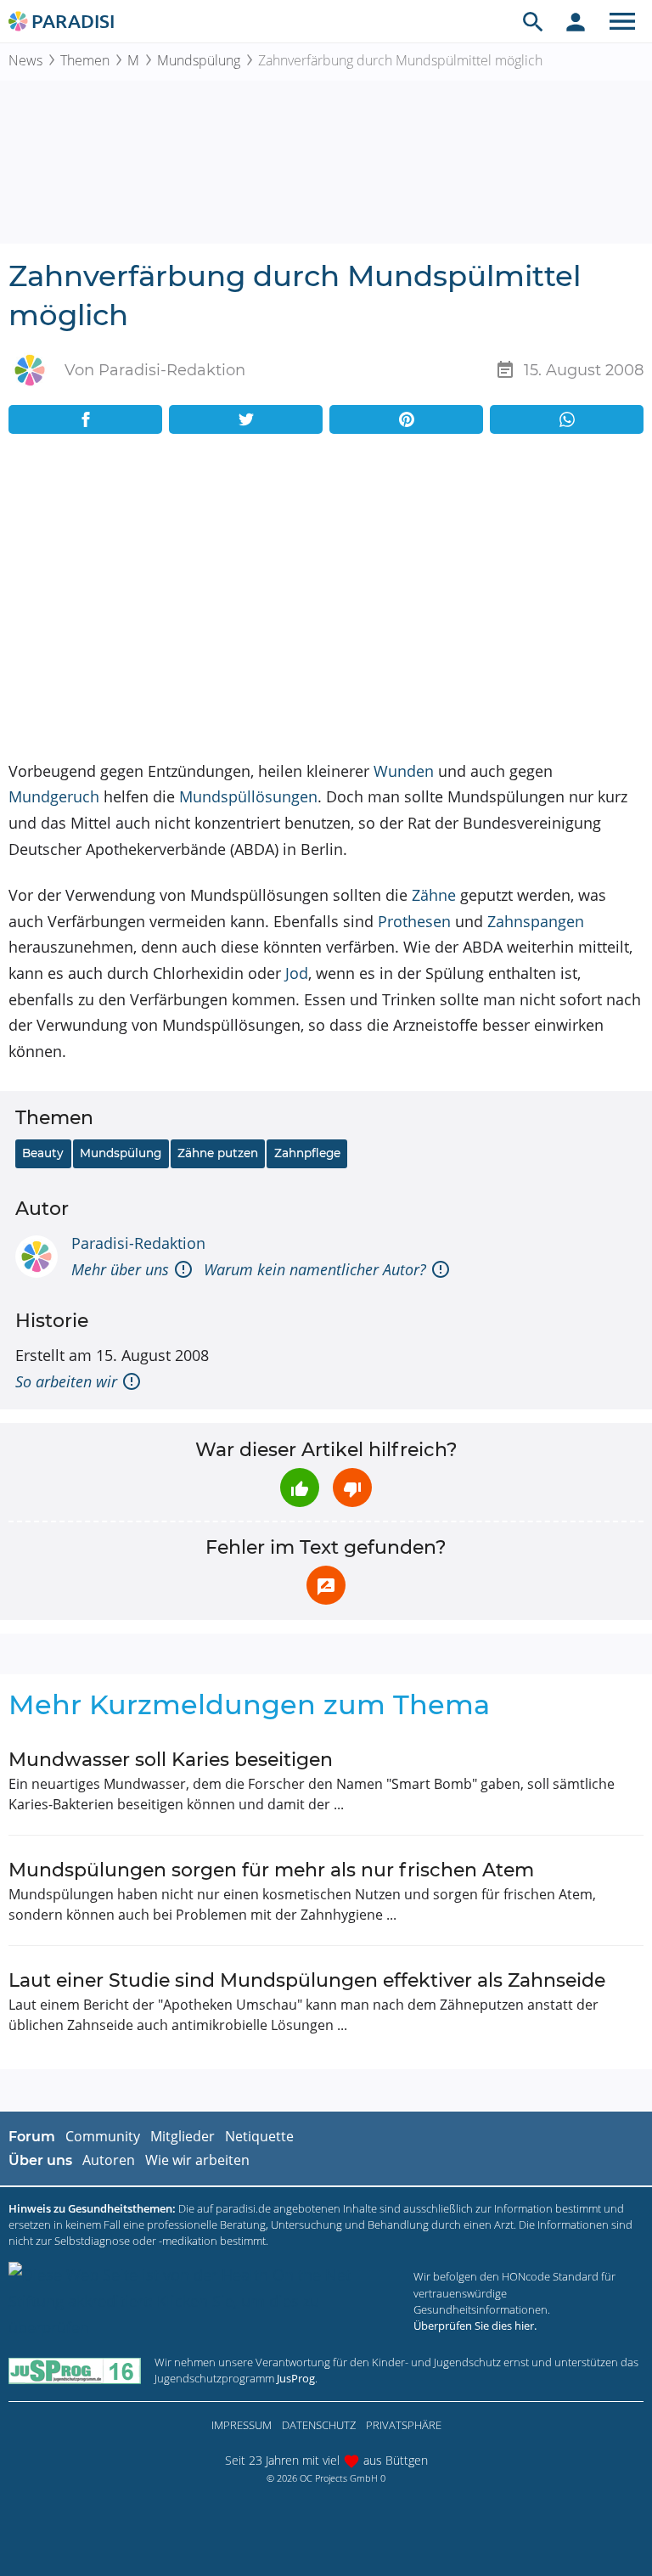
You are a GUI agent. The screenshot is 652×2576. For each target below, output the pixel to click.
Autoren (109, 2160)
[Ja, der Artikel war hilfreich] (300, 1488)
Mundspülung (199, 60)
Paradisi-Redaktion (138, 1243)
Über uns (40, 2160)
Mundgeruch (54, 796)
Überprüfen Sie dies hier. (475, 2326)
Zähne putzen (218, 1153)
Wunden (404, 771)
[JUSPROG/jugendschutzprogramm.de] (75, 2370)
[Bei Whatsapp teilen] (567, 419)
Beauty (43, 1153)
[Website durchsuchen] (533, 21)
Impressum (242, 2425)
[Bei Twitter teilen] (246, 419)
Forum (32, 2137)
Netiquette (259, 2136)
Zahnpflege (307, 1153)
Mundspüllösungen (248, 796)
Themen (85, 60)
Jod (297, 973)
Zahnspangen (536, 921)
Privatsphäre (404, 2425)
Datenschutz (319, 2425)
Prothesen (414, 921)
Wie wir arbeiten (197, 2160)
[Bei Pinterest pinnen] (406, 419)
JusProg (296, 2378)
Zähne (434, 895)
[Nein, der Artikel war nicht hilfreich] (352, 1488)
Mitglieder (183, 2136)
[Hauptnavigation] (622, 21)
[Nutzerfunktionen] (576, 21)
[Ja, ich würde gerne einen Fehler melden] (326, 1585)
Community (103, 2136)
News (25, 60)
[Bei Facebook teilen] (85, 419)
